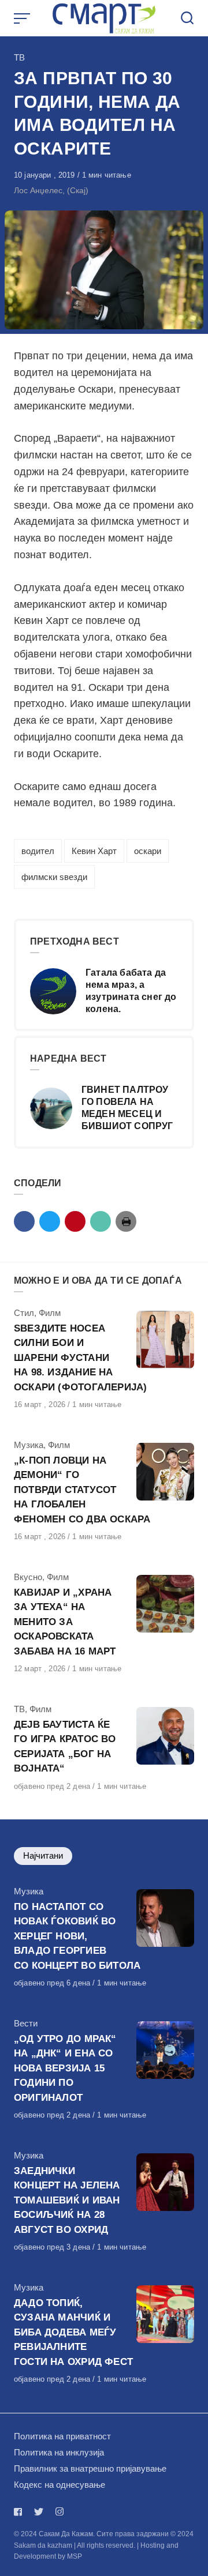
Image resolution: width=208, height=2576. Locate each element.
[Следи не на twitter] (39, 2512)
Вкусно (28, 1577)
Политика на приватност (62, 2436)
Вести (26, 2023)
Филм (50, 1313)
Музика (29, 1445)
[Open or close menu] (23, 18)
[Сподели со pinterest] (75, 1221)
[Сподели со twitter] (50, 1221)
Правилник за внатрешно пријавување (90, 2468)
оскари (148, 851)
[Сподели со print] (126, 1221)
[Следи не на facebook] (20, 2512)
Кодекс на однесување (60, 2485)
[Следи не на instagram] (60, 2512)
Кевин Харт (94, 851)
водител (38, 851)
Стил (24, 1313)
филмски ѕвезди (54, 877)
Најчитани (43, 1855)
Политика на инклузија (59, 2452)
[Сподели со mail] (101, 1221)
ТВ (19, 57)
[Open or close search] (187, 18)
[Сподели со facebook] (24, 1221)
